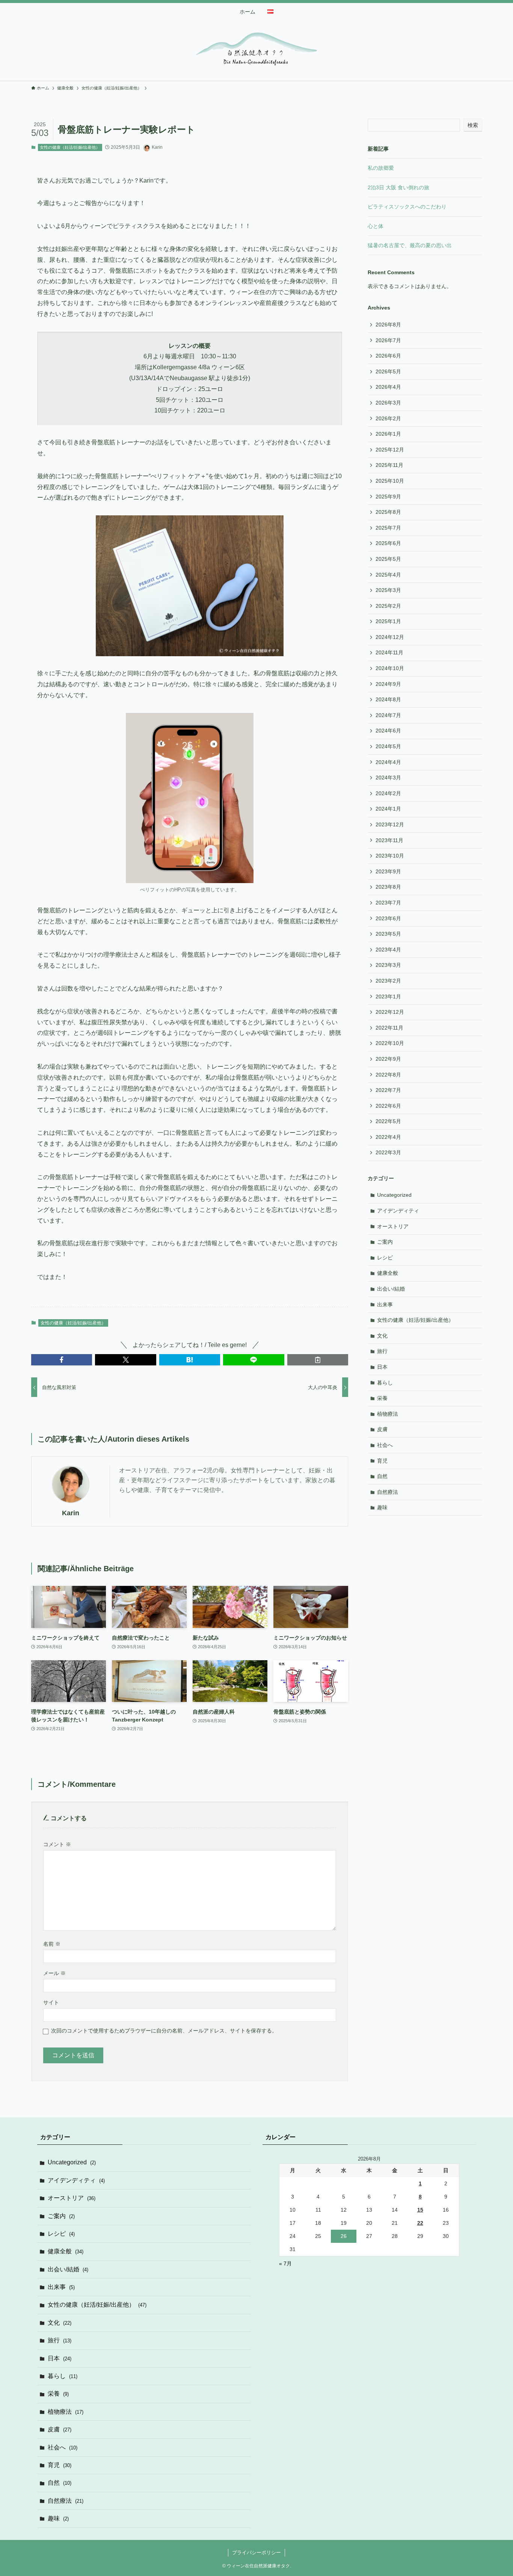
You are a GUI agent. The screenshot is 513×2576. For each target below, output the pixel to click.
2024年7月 (388, 715)
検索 (473, 125)
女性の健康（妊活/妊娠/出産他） (70, 147)
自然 (382, 1476)
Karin (71, 1513)
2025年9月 (388, 497)
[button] (62, 1360)
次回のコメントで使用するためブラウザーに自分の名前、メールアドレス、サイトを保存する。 (164, 2031)
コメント (57, 1844)
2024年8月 (388, 699)
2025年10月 (390, 481)
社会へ (385, 1445)
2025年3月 (388, 590)
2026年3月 (388, 403)
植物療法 (388, 1414)
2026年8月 (388, 325)
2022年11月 (389, 1028)
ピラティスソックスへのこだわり (407, 207)
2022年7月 (388, 1090)
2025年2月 (388, 606)
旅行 (382, 1351)
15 (420, 2210)
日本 (382, 1367)
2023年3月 (388, 965)
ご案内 (385, 1242)
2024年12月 (390, 637)
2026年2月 (388, 418)
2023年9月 (388, 871)
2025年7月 (388, 528)
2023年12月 (390, 824)
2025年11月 (389, 465)
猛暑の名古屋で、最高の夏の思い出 (410, 245)
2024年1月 (388, 809)
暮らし (385, 1383)
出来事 (385, 1305)
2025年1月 (388, 621)
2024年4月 (388, 762)
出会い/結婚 (391, 1289)
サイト (51, 2002)
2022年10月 (390, 1043)
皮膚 (382, 1429)
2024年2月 (388, 793)
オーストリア (393, 1226)
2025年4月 (388, 575)
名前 (52, 1944)
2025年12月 (390, 450)
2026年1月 (388, 434)
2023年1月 (388, 997)
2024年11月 (389, 652)
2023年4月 (388, 950)
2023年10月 (390, 856)
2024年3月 (388, 778)
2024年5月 (388, 746)
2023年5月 (388, 934)
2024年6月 (388, 731)
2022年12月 (390, 1012)
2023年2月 (388, 981)
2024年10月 (390, 668)
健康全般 (388, 1273)
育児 (382, 1461)
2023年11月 (389, 840)
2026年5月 (388, 371)
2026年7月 (388, 340)
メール (54, 1973)
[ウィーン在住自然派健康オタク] (256, 49)
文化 (382, 1336)
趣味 (382, 1507)
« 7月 (285, 2263)
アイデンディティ (398, 1211)
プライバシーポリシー (256, 2553)
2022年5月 (388, 1121)
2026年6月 (388, 356)
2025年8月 (388, 512)
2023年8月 (388, 887)
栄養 (382, 1398)
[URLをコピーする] (318, 1360)
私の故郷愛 (381, 168)
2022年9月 (388, 1059)
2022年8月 (388, 1075)
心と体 (376, 226)
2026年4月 (388, 387)
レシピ (385, 1258)
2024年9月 (388, 684)
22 (420, 2223)
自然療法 (388, 1492)
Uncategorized (394, 1195)
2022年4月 (388, 1137)
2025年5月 (388, 559)
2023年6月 (388, 918)
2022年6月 (388, 1106)
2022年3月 (388, 1152)
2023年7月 (388, 903)
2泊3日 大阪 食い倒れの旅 (398, 187)
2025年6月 (388, 543)
